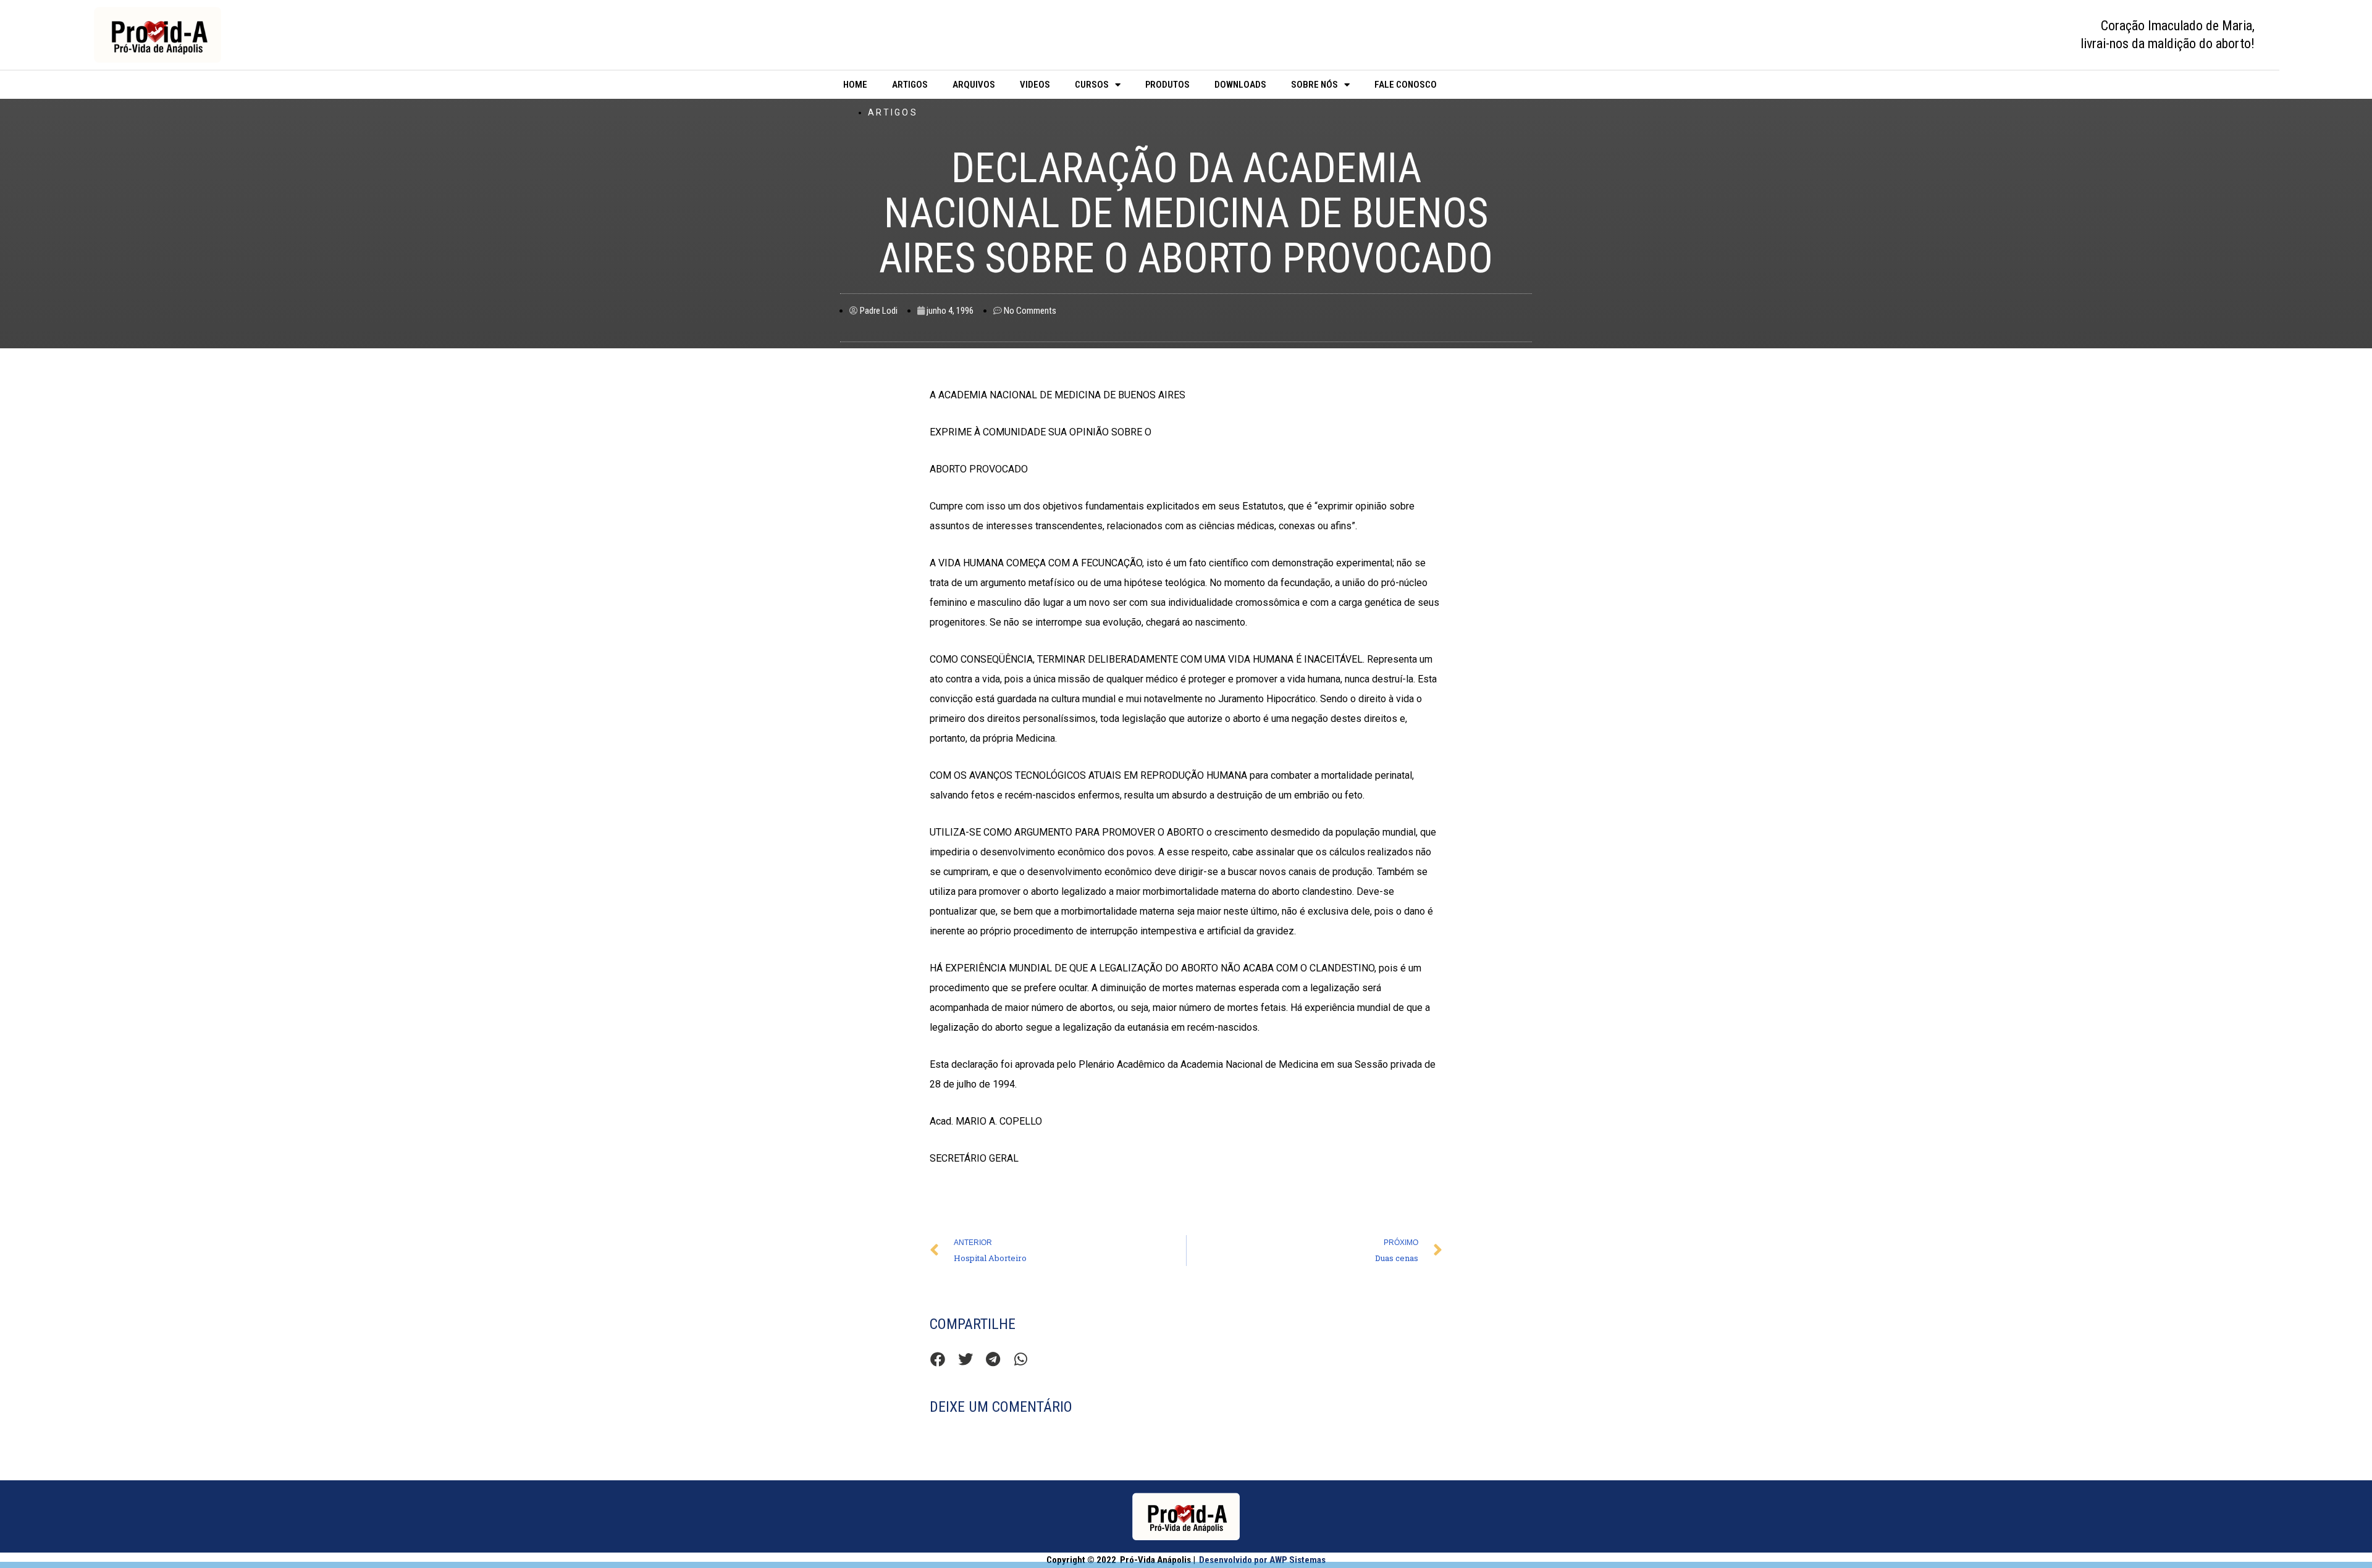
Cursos (1092, 85)
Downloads (1240, 85)
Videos (1035, 85)
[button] (937, 1360)
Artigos (910, 85)
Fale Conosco (1406, 85)
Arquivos (974, 85)
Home (855, 85)
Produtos (1167, 85)
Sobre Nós (1314, 85)
